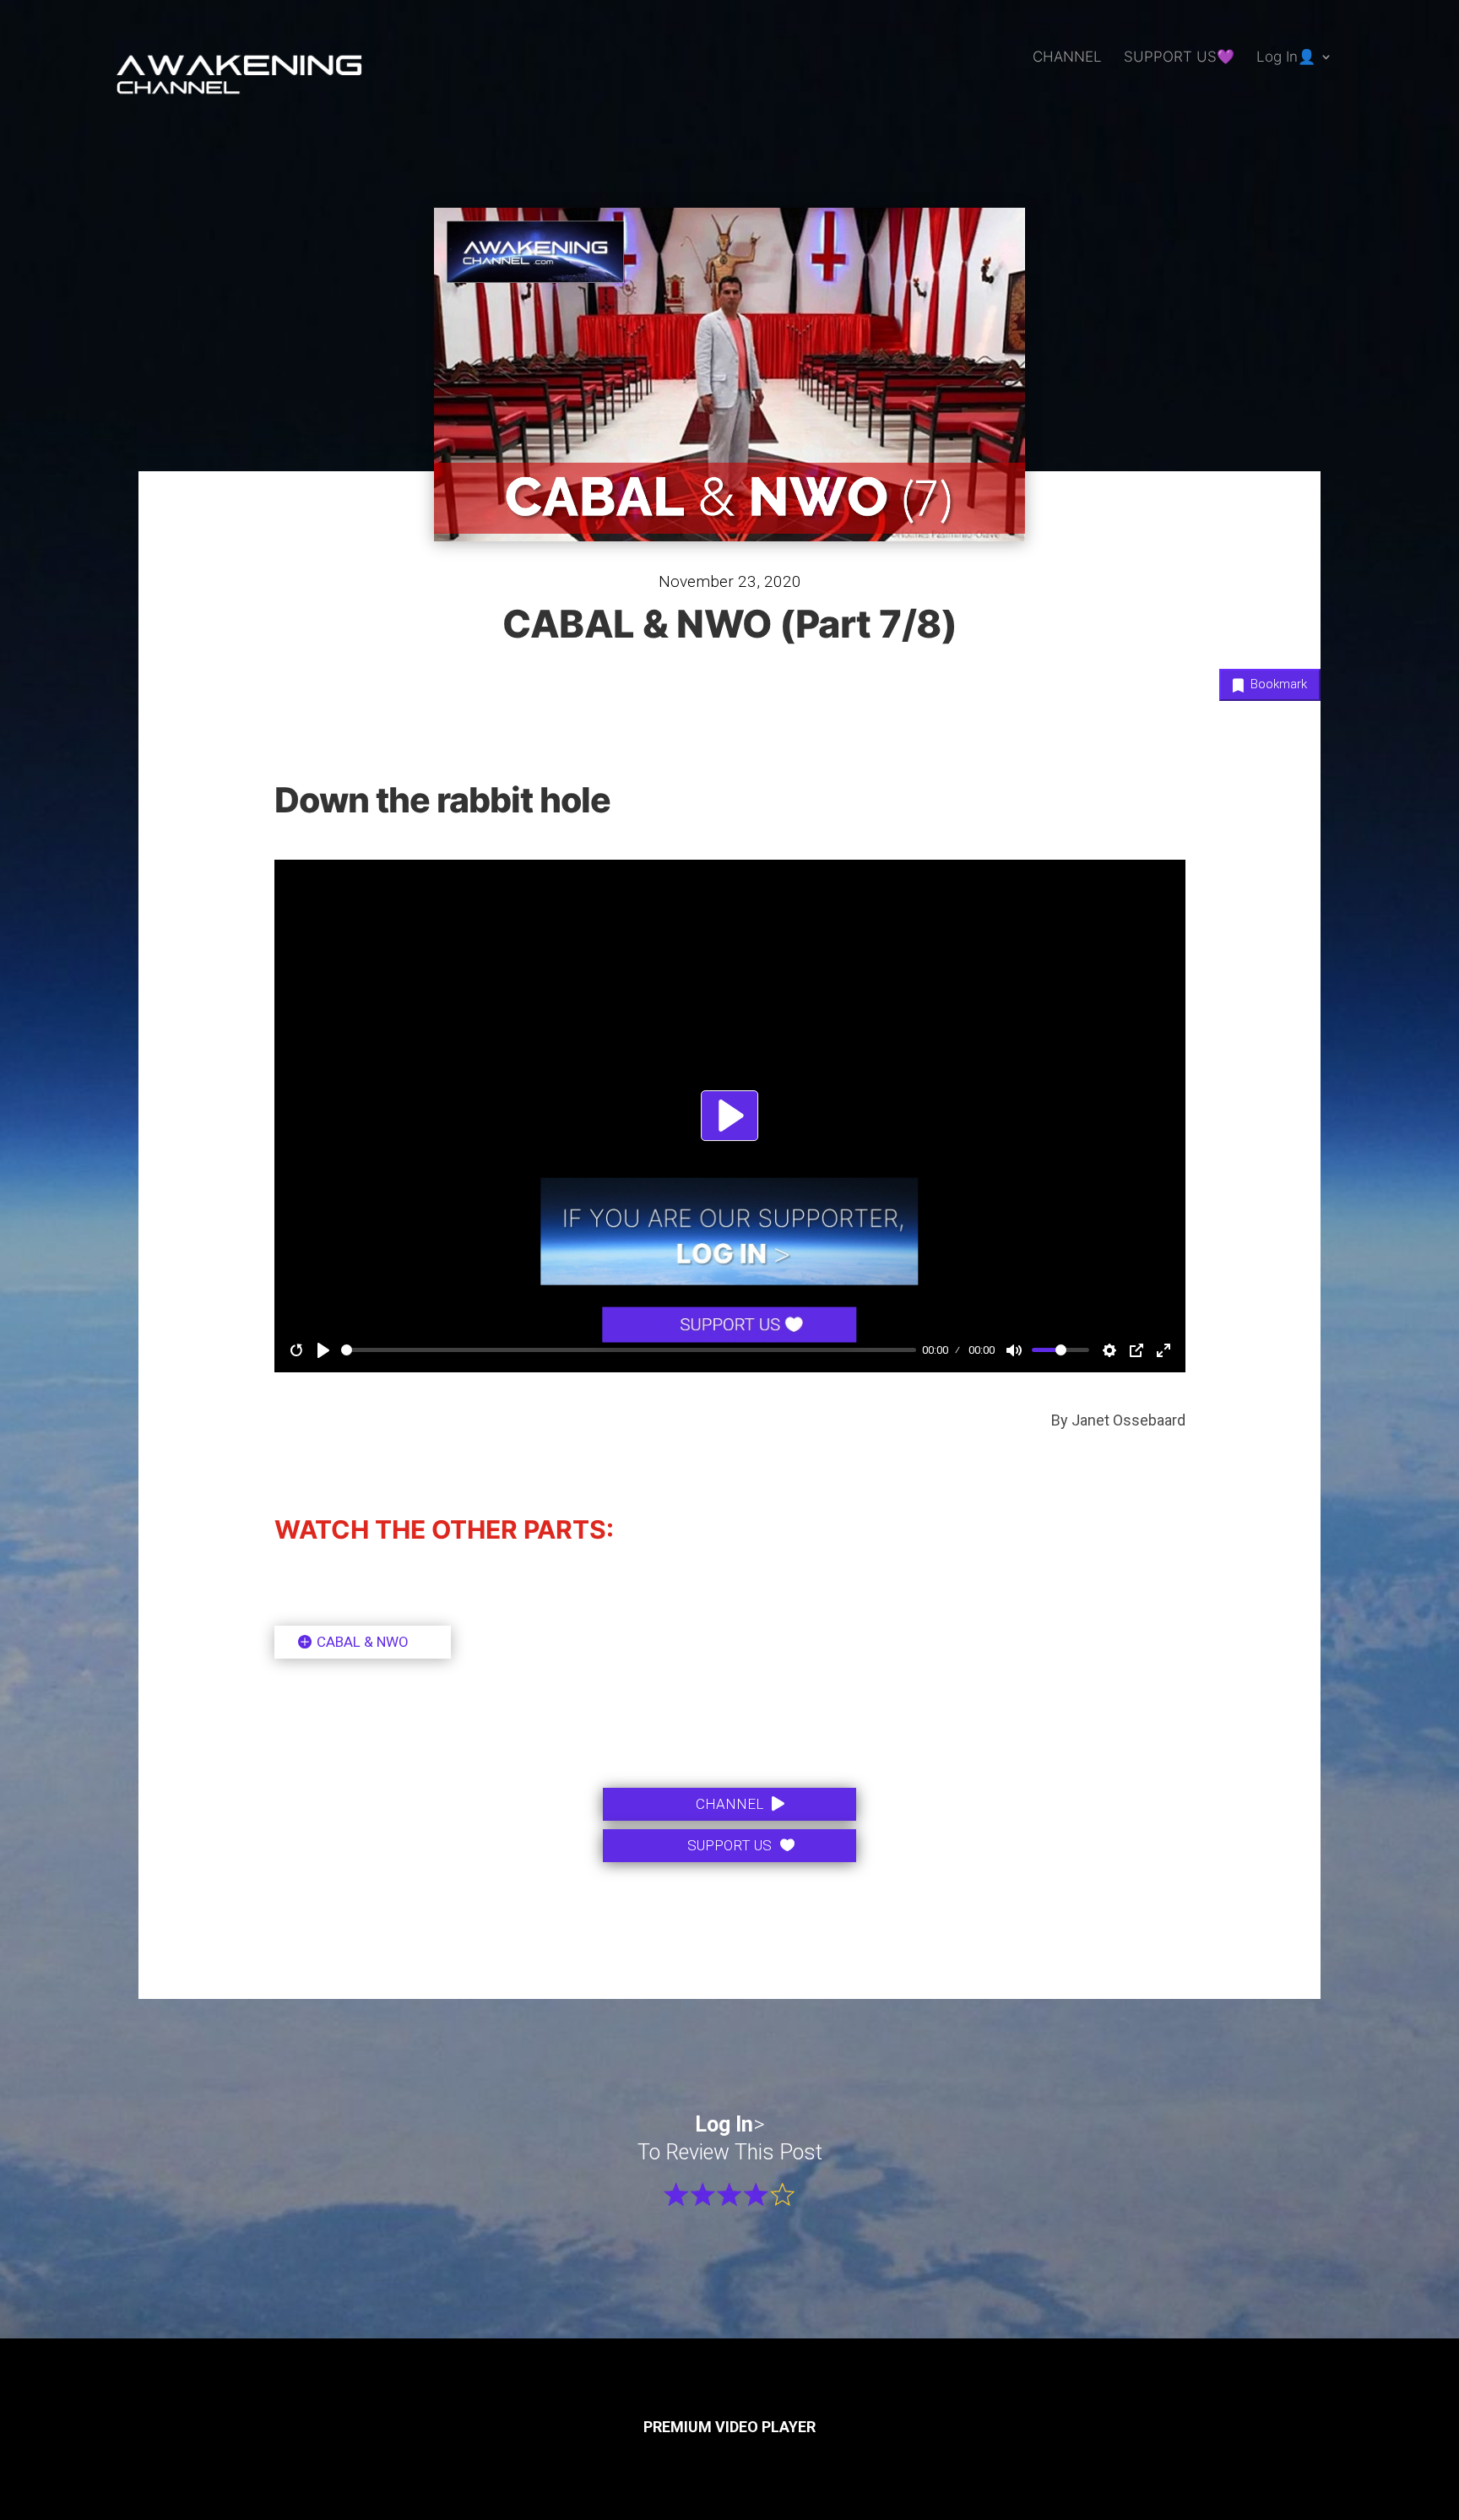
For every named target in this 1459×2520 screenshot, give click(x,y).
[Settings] (1109, 1350)
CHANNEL (1067, 58)
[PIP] (1136, 1350)
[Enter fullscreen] (1163, 1350)
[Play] (323, 1350)
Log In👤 (1286, 58)
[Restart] (296, 1350)
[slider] (1060, 1350)
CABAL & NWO (363, 1642)
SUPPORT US (729, 1845)
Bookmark (1277, 684)
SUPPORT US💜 (1179, 58)
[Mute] (1014, 1350)
